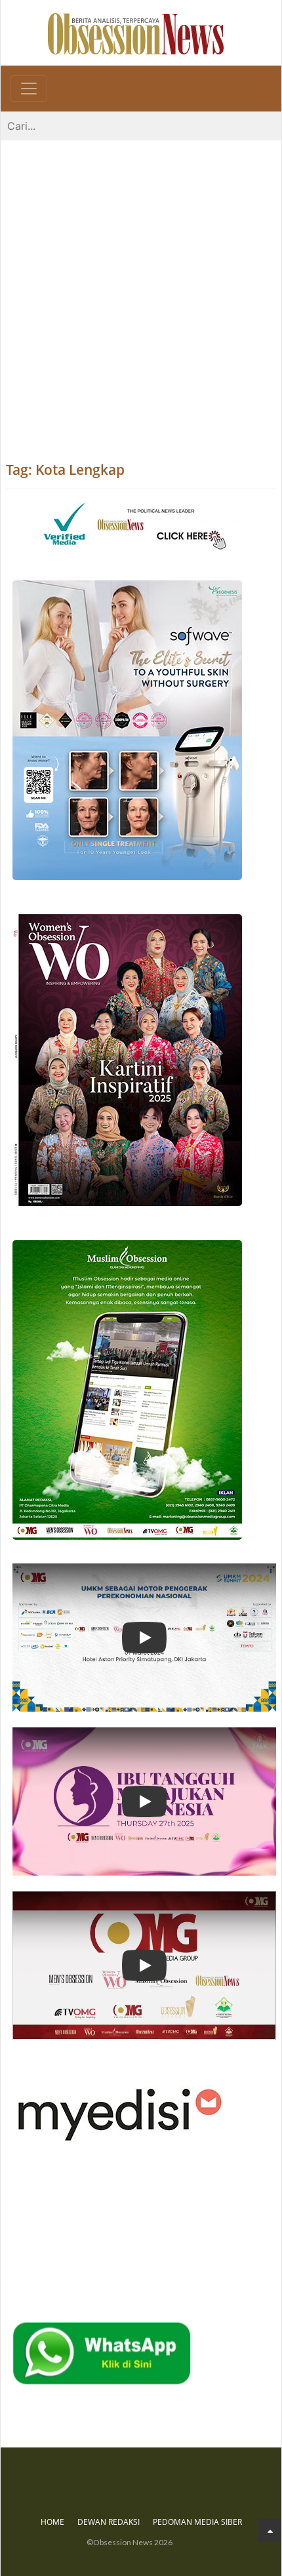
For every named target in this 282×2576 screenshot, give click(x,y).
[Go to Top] (270, 2530)
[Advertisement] (141, 288)
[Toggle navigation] (29, 89)
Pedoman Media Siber (197, 2522)
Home (52, 2522)
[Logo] (136, 33)
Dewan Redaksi (109, 2522)
